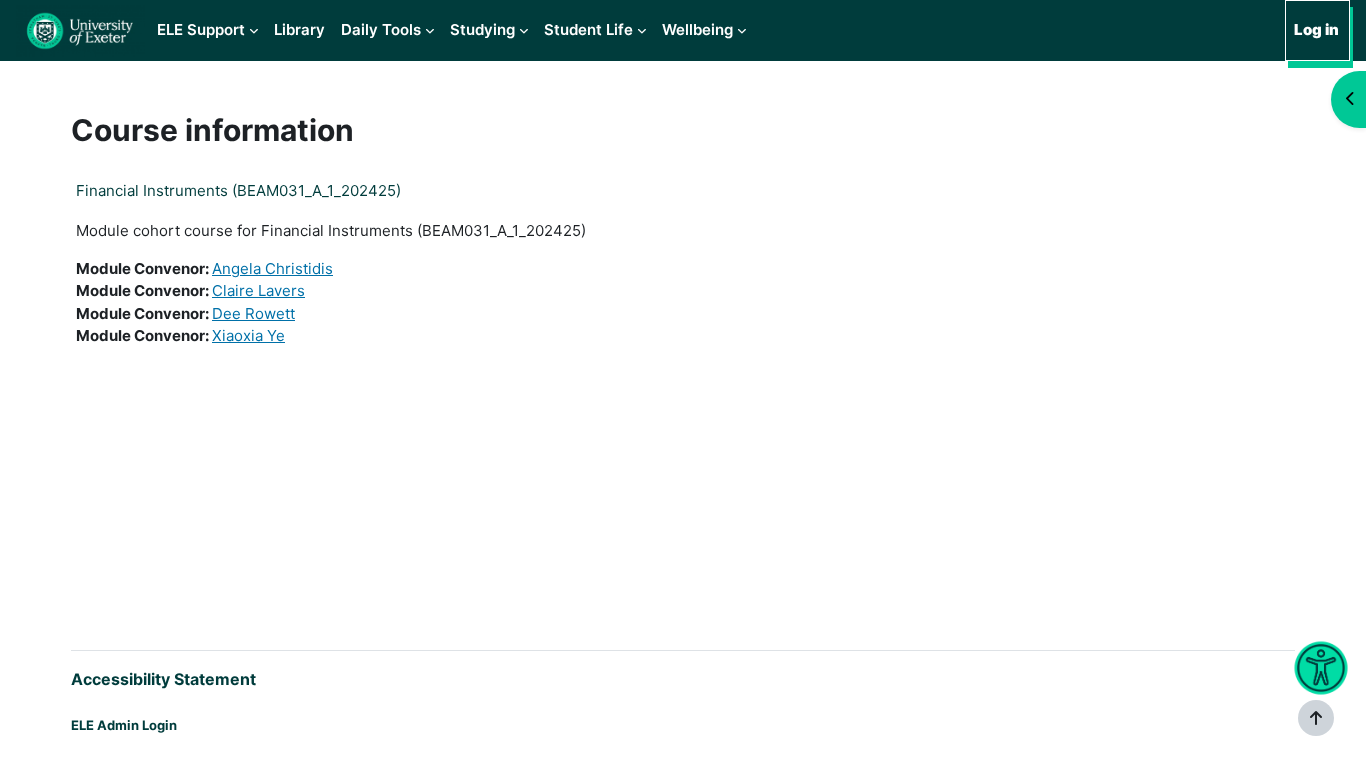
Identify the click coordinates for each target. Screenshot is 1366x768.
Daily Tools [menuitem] (381, 29)
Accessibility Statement (163, 679)
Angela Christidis (272, 268)
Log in (1316, 29)
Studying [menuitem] (482, 29)
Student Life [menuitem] (588, 29)
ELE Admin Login (124, 725)
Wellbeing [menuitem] (697, 29)
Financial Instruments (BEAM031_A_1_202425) (238, 190)
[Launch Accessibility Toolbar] (1320, 668)
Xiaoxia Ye (248, 335)
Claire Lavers (258, 290)
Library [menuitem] (299, 29)
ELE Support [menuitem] (201, 29)
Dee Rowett (253, 313)
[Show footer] (1316, 718)
